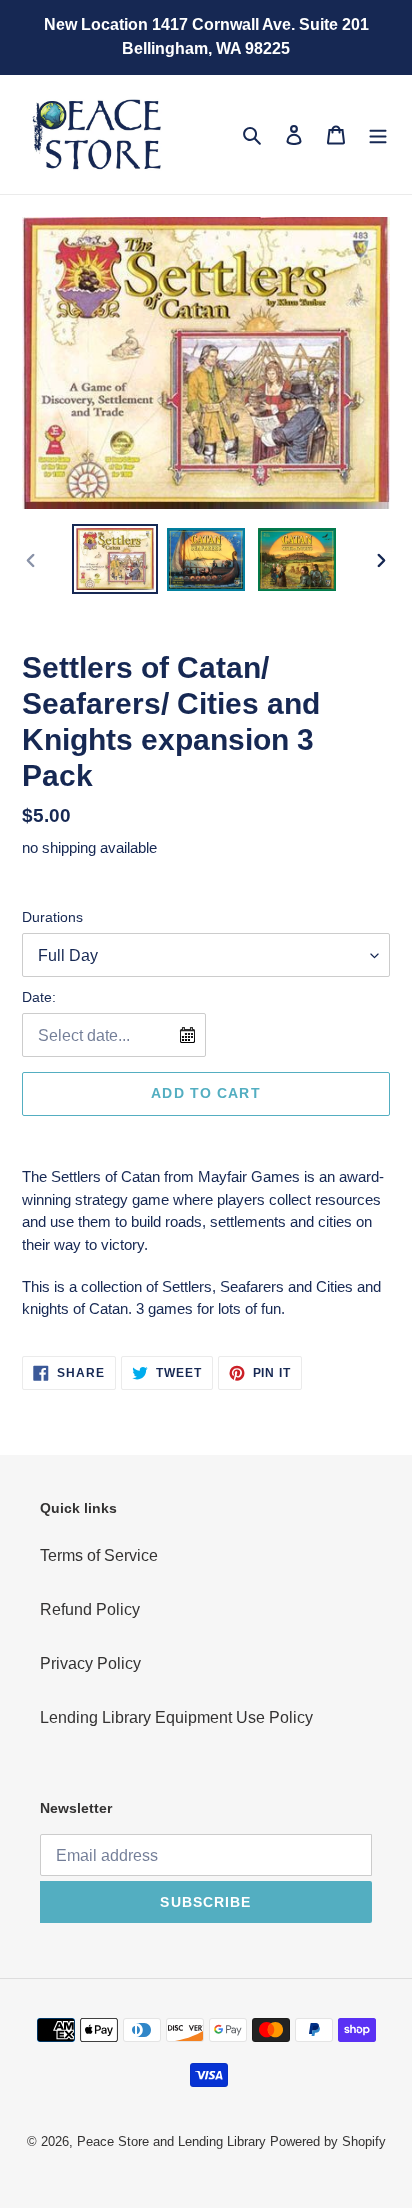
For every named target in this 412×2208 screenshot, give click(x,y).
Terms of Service (99, 1555)
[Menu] (378, 134)
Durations (52, 917)
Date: (39, 997)
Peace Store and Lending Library (171, 2141)
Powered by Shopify (328, 2141)
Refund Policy (90, 1609)
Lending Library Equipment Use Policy (176, 1717)
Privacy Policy (90, 1663)
